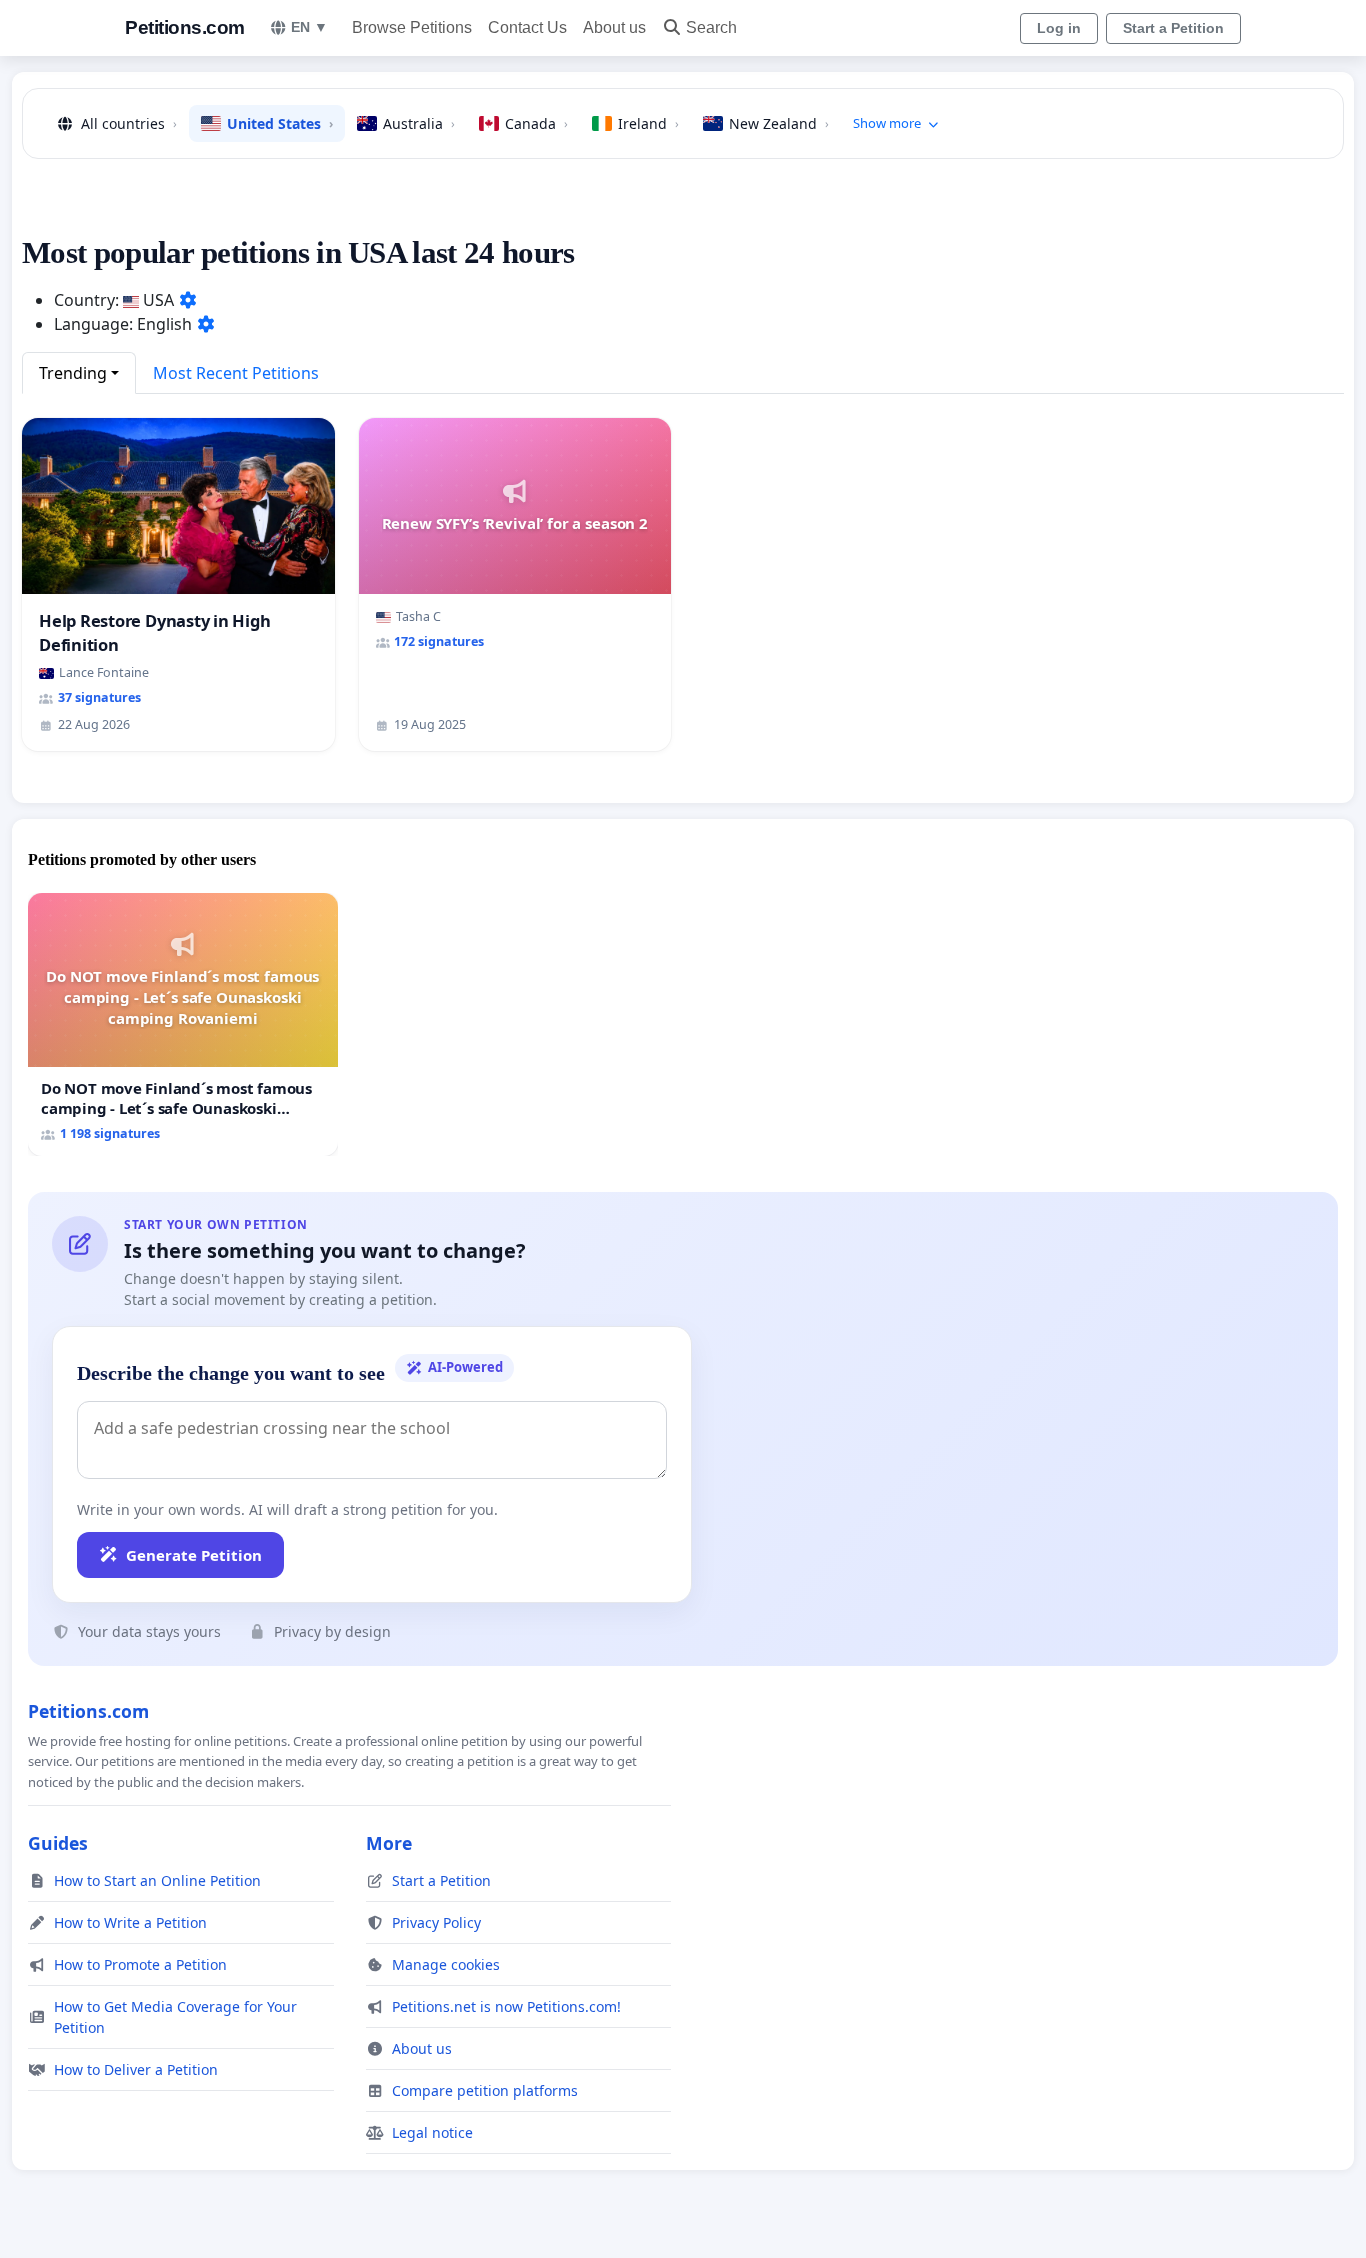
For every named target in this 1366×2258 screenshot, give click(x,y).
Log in (1059, 28)
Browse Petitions (412, 27)
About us (614, 27)
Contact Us (527, 27)
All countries (129, 123)
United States (280, 123)
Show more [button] (887, 123)
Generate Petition (194, 1555)
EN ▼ (309, 27)
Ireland (648, 123)
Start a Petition (1173, 28)
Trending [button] (73, 373)
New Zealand (779, 123)
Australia (419, 123)
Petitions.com (185, 27)
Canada (536, 123)
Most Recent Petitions (236, 373)
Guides (58, 1843)
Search (711, 27)
